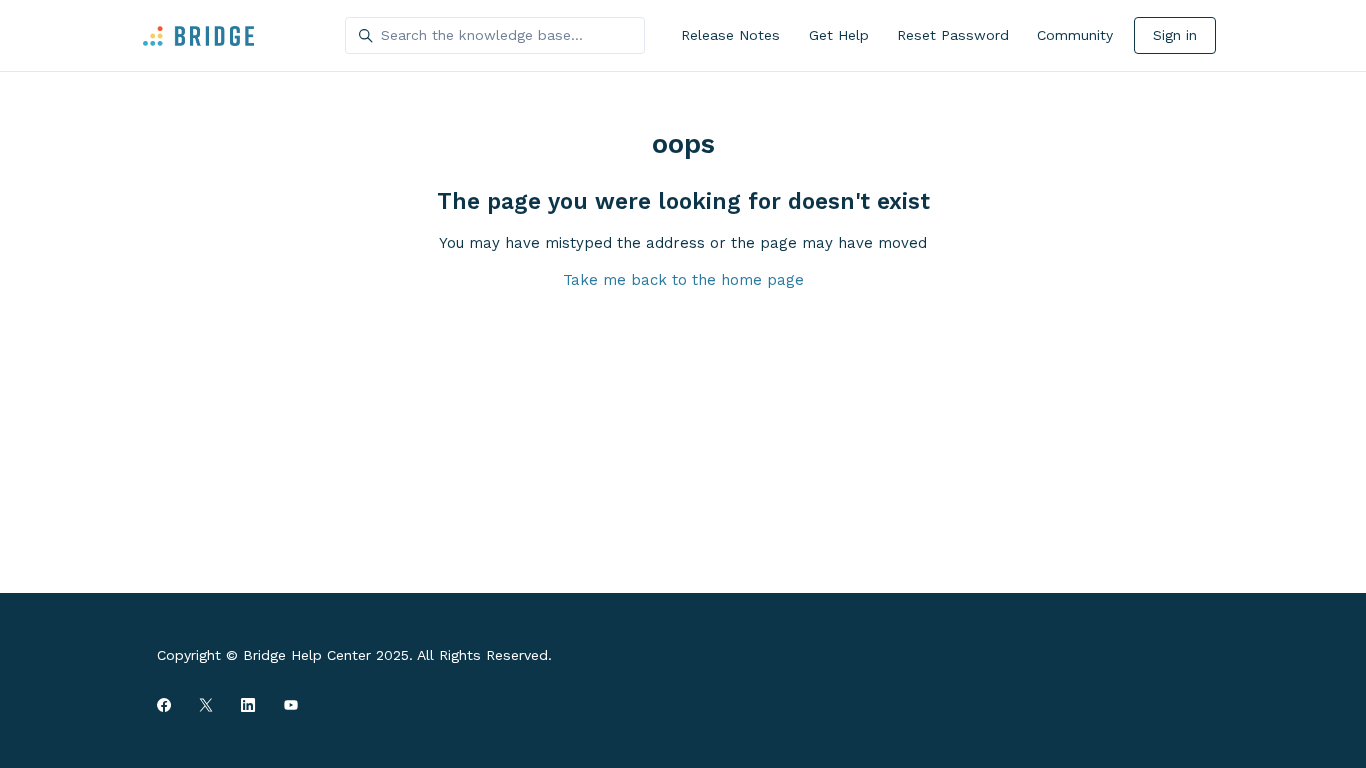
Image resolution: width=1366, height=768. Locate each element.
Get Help (839, 35)
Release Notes (730, 35)
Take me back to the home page (683, 280)
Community (1075, 35)
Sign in (1175, 35)
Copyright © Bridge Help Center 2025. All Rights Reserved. (354, 655)
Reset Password (953, 35)
